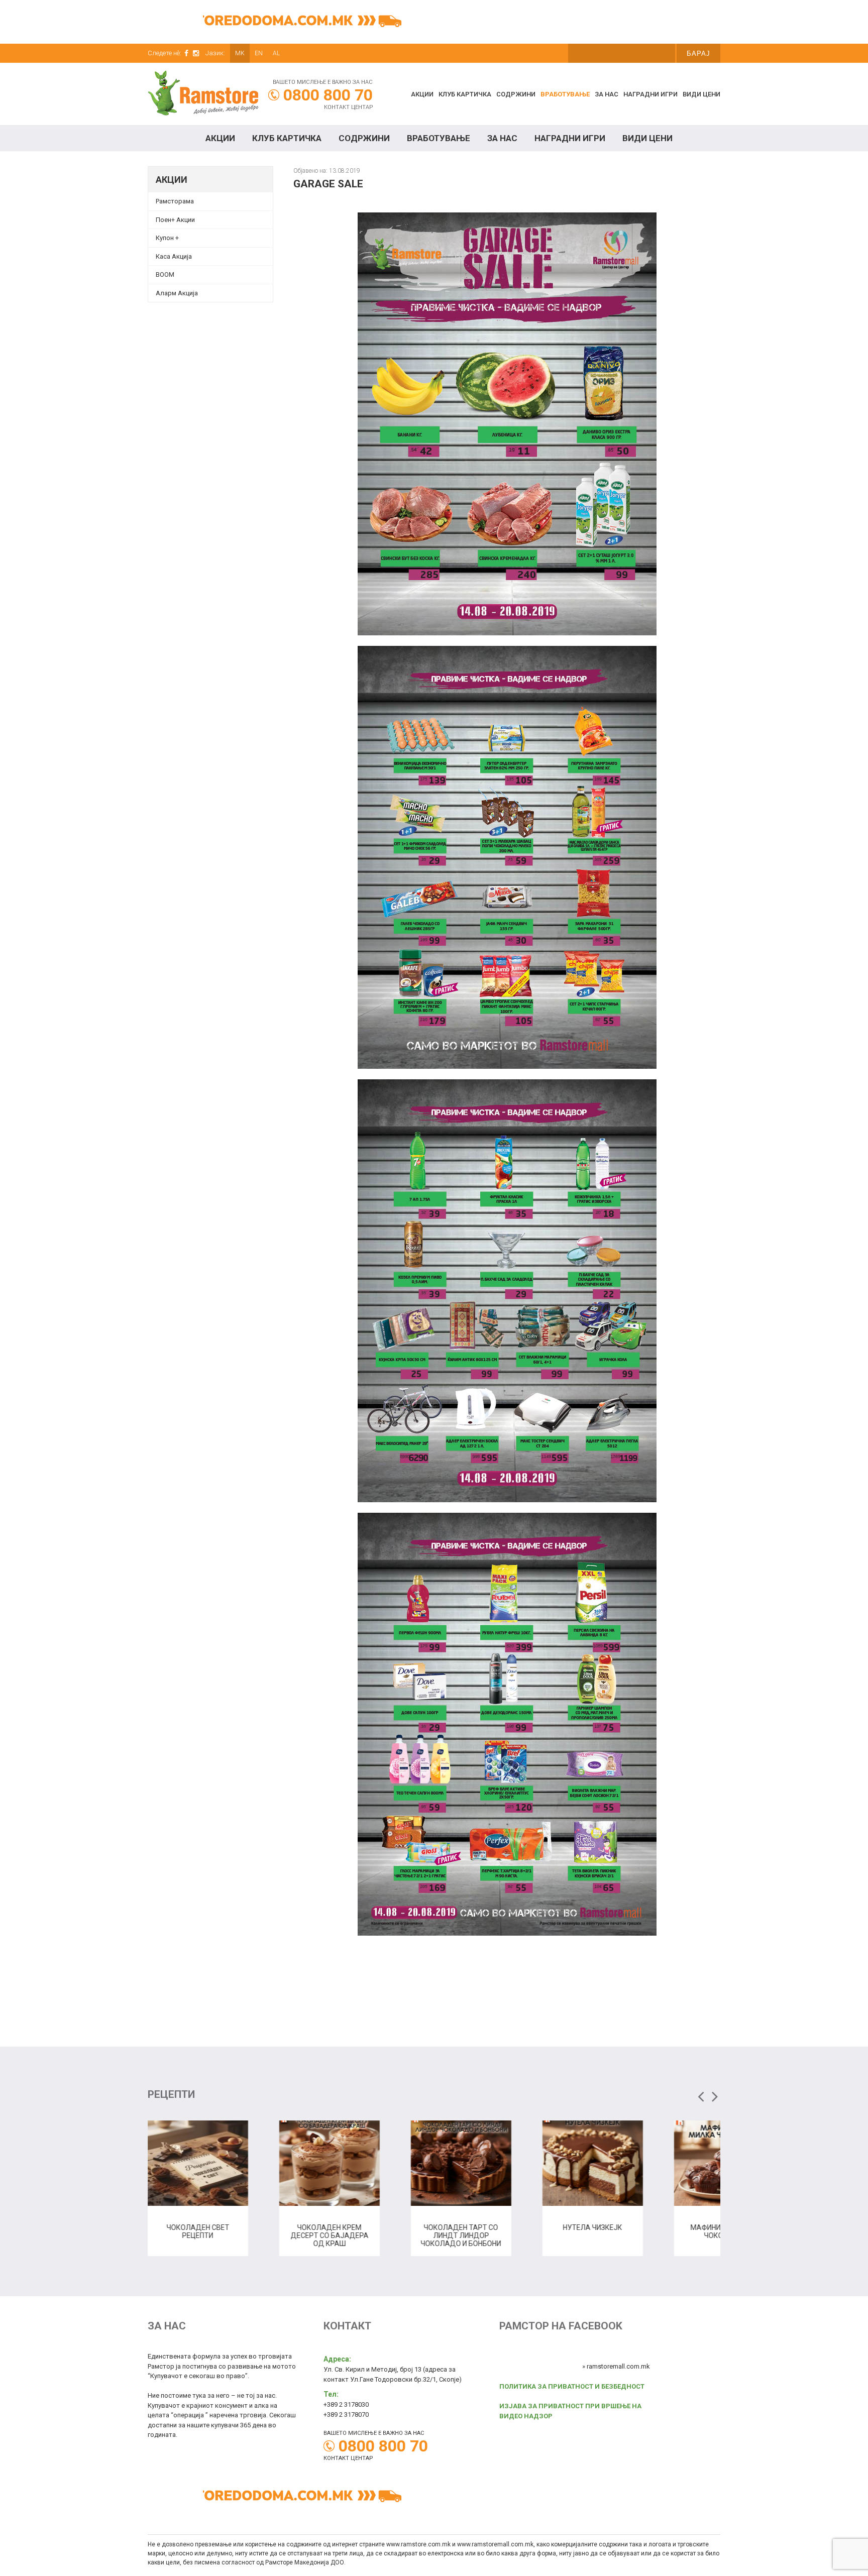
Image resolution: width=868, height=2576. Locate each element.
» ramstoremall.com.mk (616, 2366)
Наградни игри (650, 94)
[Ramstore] (203, 95)
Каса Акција (174, 256)
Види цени (701, 94)
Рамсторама (175, 201)
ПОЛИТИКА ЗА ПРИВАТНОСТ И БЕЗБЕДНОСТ (572, 2386)
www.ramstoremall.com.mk (495, 2544)
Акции (422, 94)
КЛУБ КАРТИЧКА (465, 94)
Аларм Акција (177, 293)
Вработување (565, 94)
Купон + (167, 238)
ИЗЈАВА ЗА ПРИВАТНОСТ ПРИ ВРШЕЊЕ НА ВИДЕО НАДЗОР (570, 2411)
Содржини (516, 94)
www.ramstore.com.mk (418, 2544)
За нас (607, 94)
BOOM (165, 274)
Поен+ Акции (175, 220)
